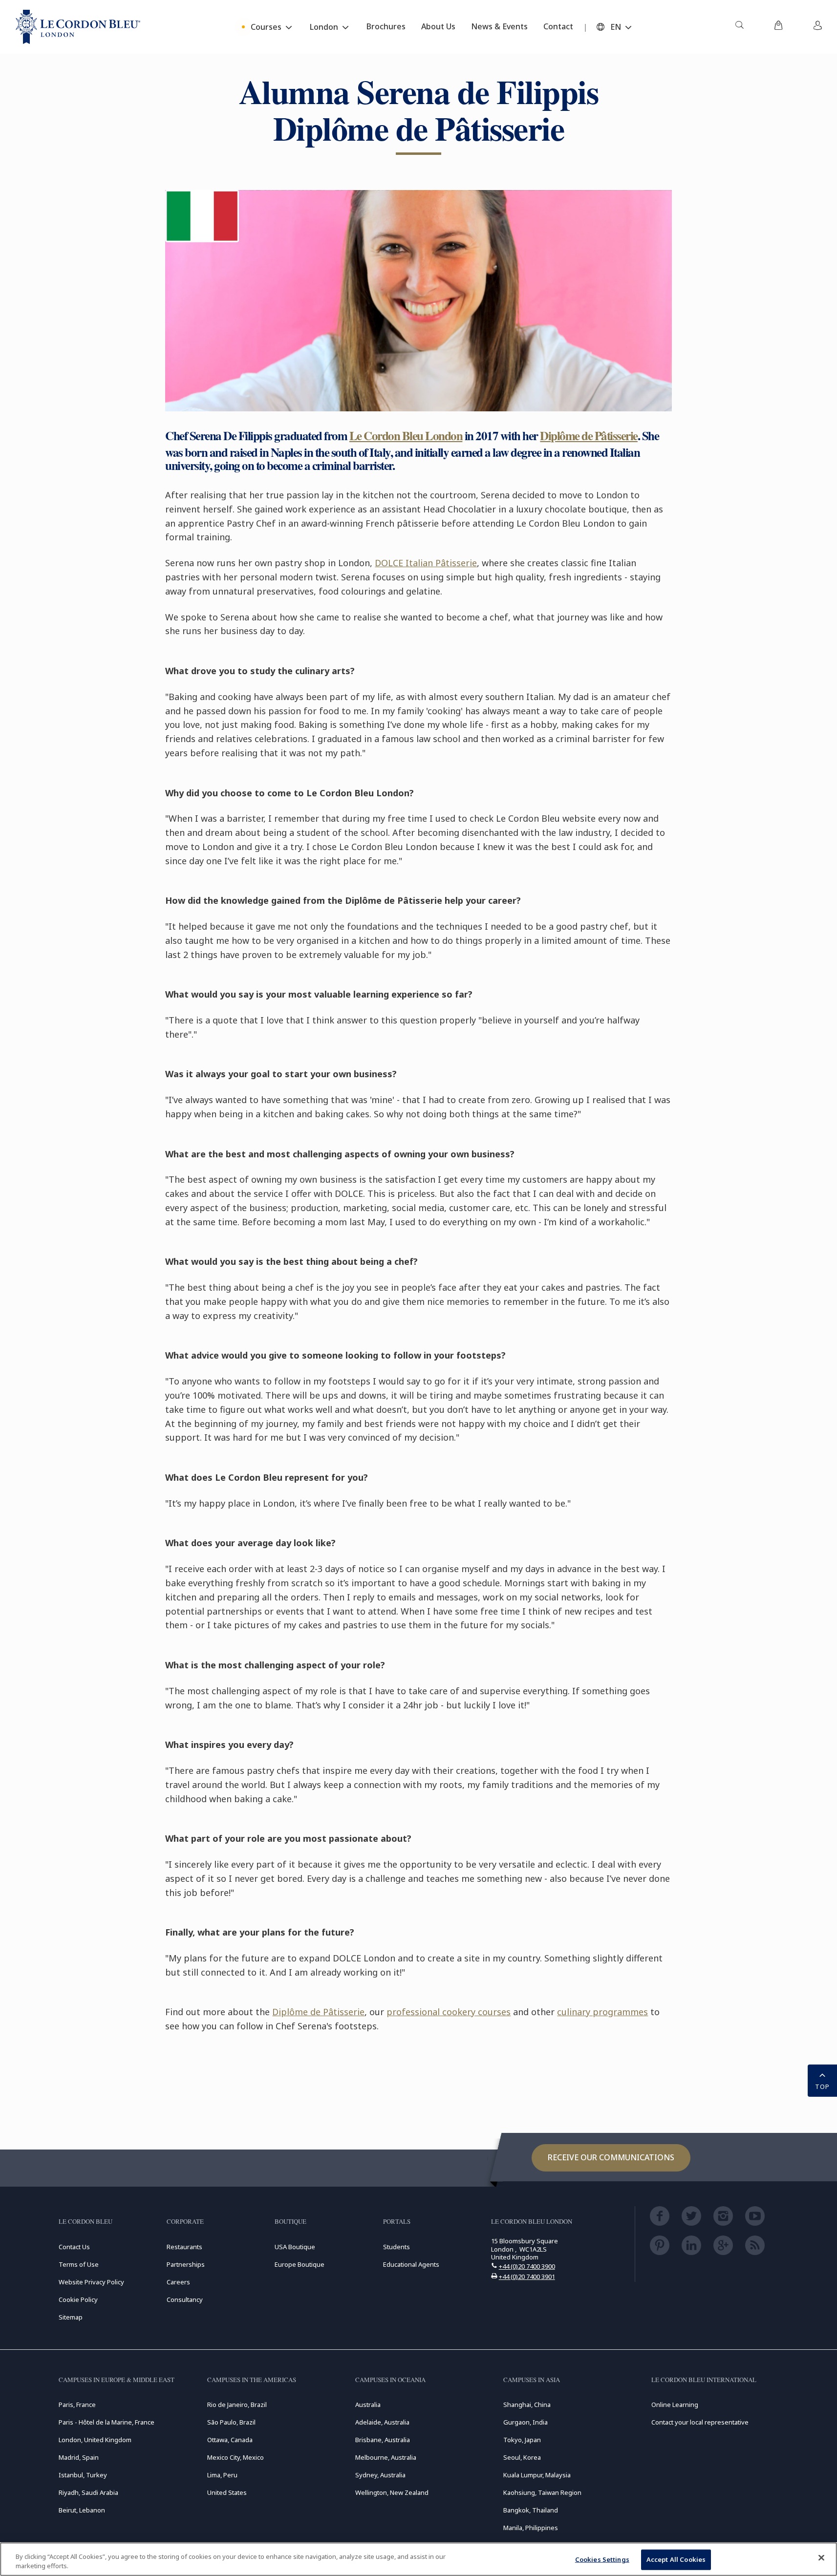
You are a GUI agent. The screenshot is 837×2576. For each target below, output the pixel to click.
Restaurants (184, 2247)
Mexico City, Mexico (236, 2457)
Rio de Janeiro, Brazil (237, 2405)
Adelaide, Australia (382, 2422)
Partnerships (186, 2264)
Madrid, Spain (79, 2457)
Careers (178, 2282)
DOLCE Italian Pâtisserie (426, 563)
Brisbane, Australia (383, 2440)
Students (397, 2247)
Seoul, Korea (522, 2457)
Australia (368, 2405)
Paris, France (77, 2405)
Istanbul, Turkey (83, 2475)
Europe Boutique (300, 2264)
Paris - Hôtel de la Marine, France (107, 2422)
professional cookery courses (449, 2012)
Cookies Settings (602, 2559)
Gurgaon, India (526, 2422)
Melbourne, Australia (386, 2457)
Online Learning (675, 2405)
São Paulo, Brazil (231, 2422)
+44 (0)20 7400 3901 (527, 2277)
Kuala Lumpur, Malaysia (537, 2475)
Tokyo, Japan (522, 2440)
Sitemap (71, 2317)
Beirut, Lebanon (82, 2510)
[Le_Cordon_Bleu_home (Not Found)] (78, 27)
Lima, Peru (222, 2475)
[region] (418, 2559)
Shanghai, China (527, 2405)
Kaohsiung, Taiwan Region (542, 2492)
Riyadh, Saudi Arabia (88, 2492)
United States (227, 2492)
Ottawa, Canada (230, 2440)
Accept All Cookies (676, 2559)
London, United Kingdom (95, 2440)
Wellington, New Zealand (392, 2492)
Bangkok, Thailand (531, 2510)
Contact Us (74, 2247)
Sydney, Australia (380, 2475)
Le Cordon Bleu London (406, 436)
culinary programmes (602, 2012)
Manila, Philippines (531, 2528)
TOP (822, 2086)
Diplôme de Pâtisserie (589, 436)
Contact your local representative (700, 2422)
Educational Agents (411, 2264)
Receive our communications (611, 2157)
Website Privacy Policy (91, 2282)
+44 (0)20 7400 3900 (527, 2266)
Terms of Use (79, 2264)
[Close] (821, 2558)
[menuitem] (739, 27)
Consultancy (185, 2299)
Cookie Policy (78, 2299)
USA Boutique (295, 2247)
